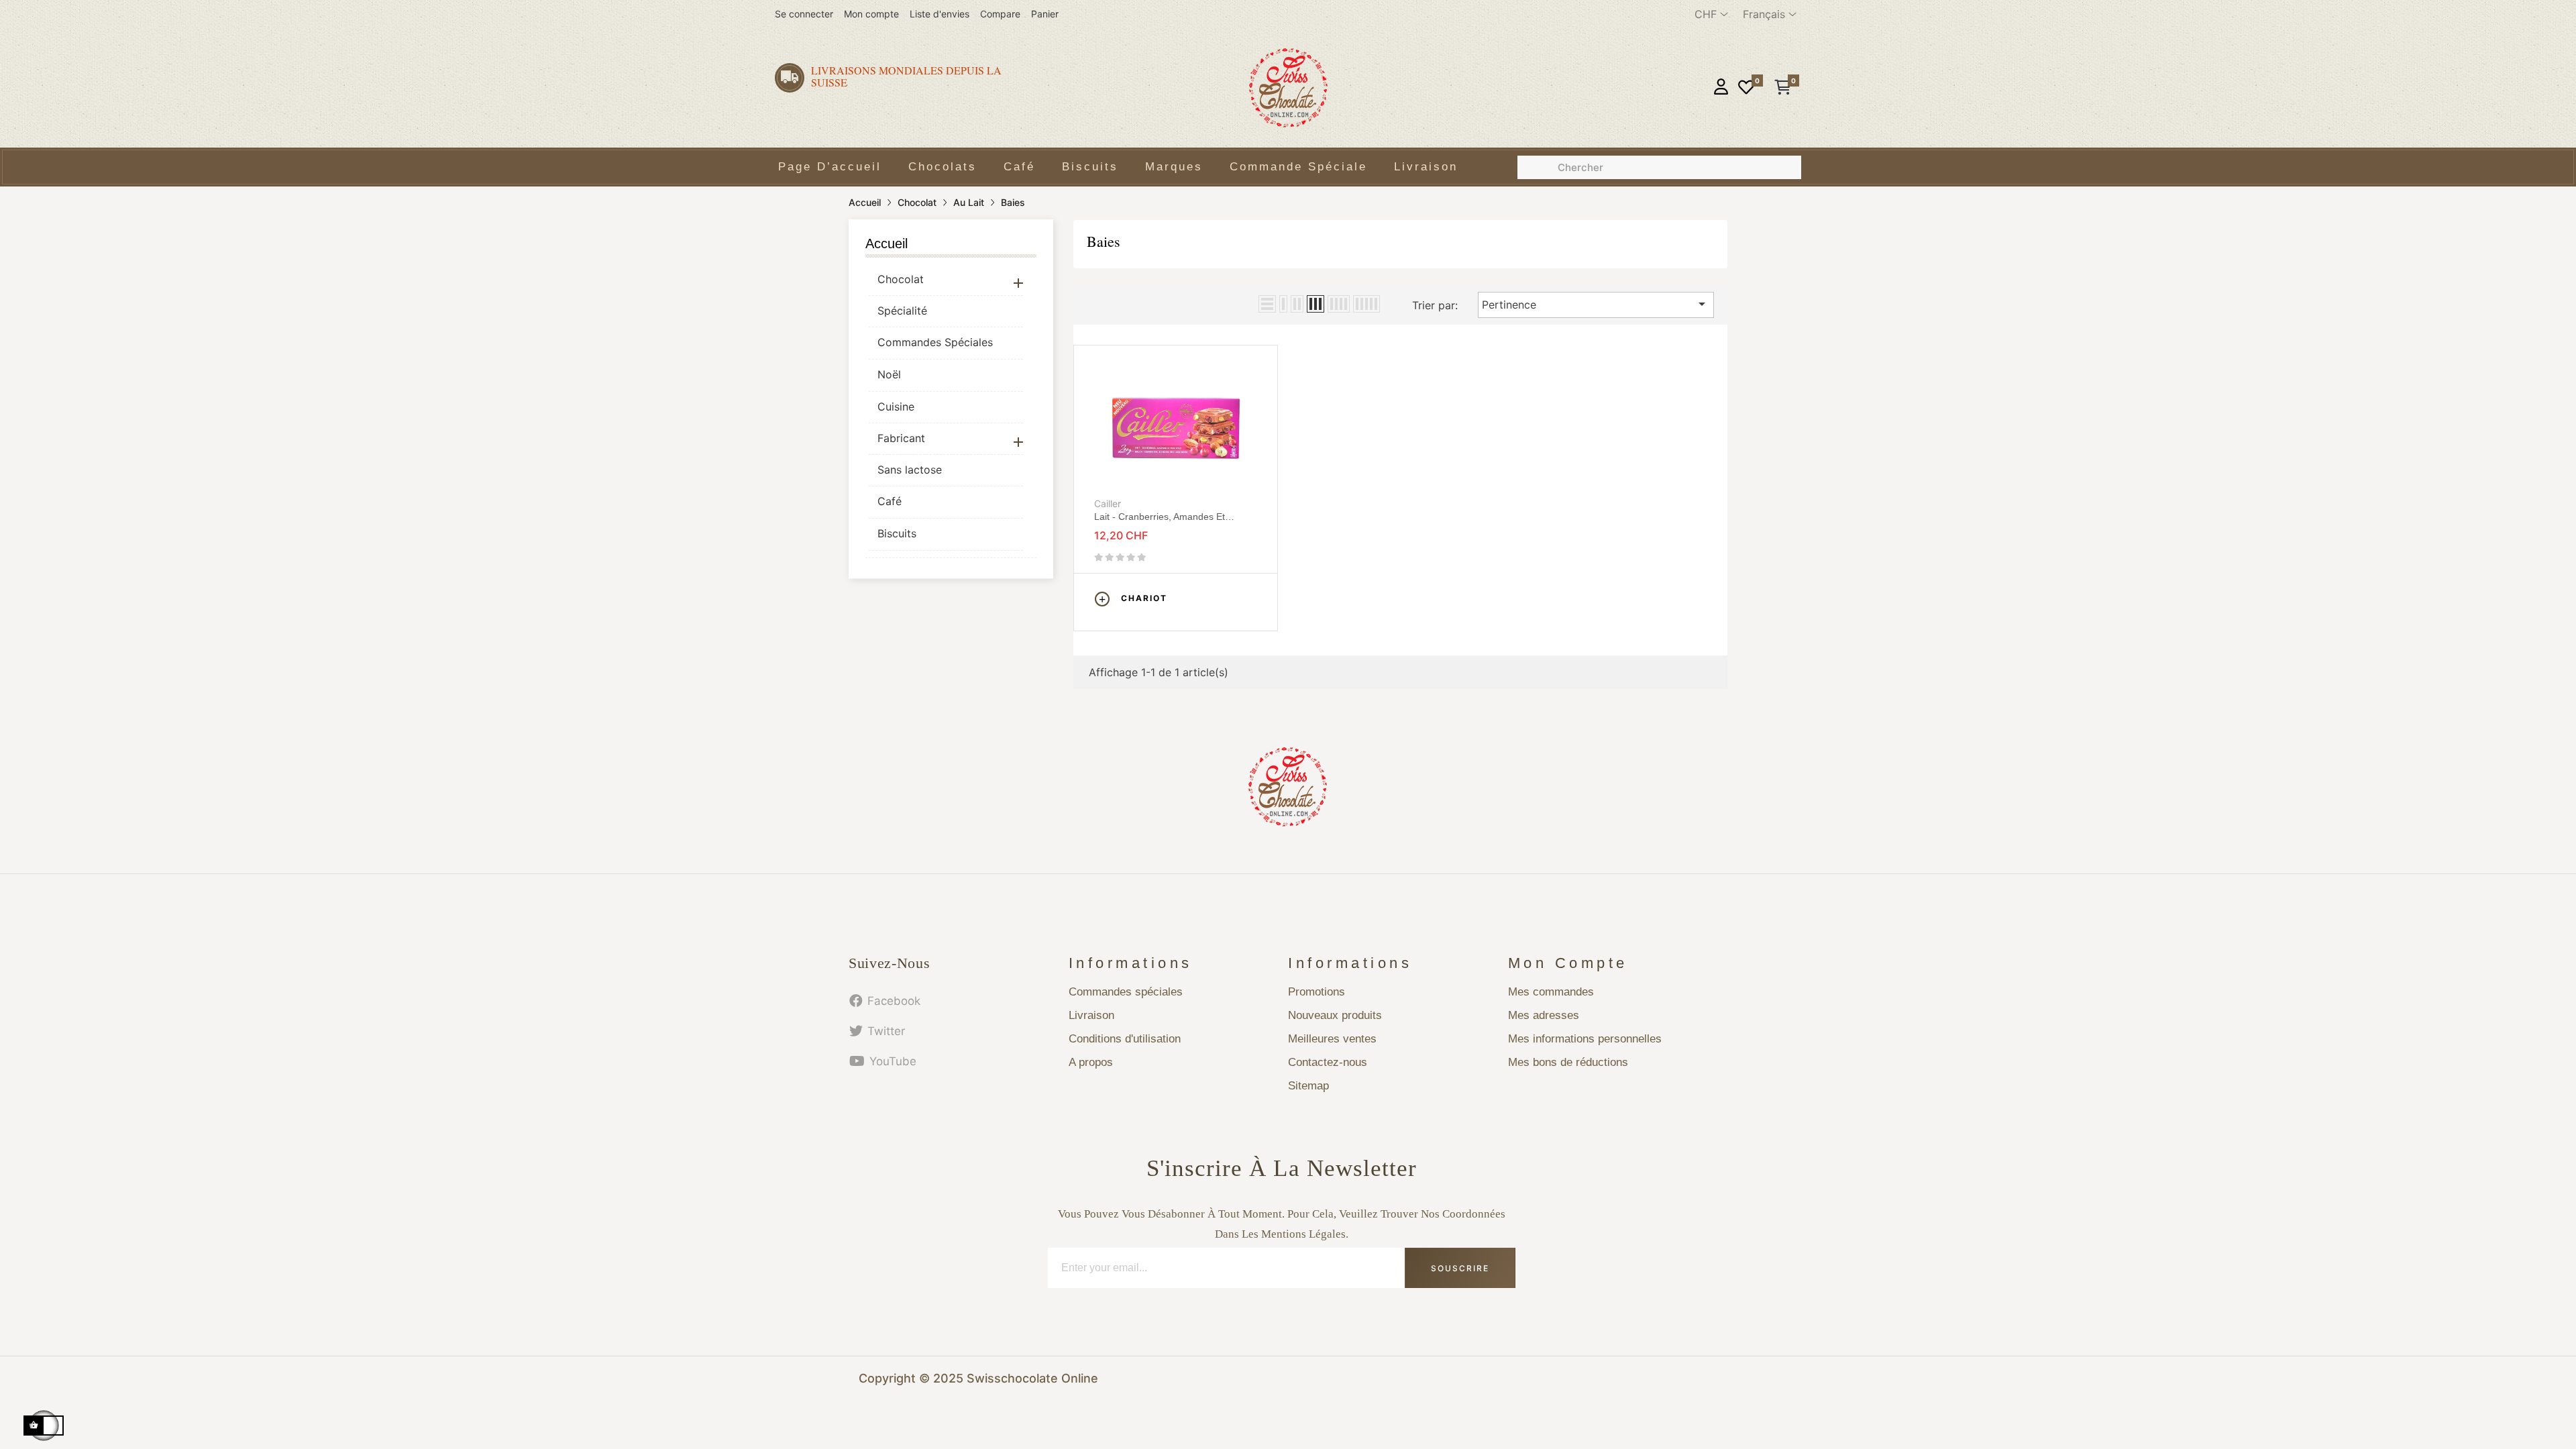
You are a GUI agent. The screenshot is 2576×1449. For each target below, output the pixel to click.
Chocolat (901, 279)
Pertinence (1596, 304)
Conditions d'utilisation (1125, 1039)
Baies (1104, 241)
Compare (1000, 14)
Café (890, 501)
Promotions (1317, 992)
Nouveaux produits (1335, 1015)
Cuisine (896, 407)
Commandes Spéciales (935, 342)
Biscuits (897, 533)
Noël (889, 374)
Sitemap (1308, 1086)
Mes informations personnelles (1585, 1039)
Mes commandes (1551, 992)
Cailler (1108, 503)
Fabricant (901, 438)
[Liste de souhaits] (1746, 88)
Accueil (887, 244)
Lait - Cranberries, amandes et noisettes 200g (1160, 517)
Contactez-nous (1328, 1062)
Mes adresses (1544, 1015)
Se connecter (804, 14)
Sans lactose (910, 470)
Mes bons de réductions (1568, 1062)
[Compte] (1721, 88)
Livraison (1091, 1015)
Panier (1045, 14)
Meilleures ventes (1332, 1039)
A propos (1091, 1062)
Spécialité (902, 311)
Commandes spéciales (1126, 992)
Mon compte (871, 14)
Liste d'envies (940, 14)
